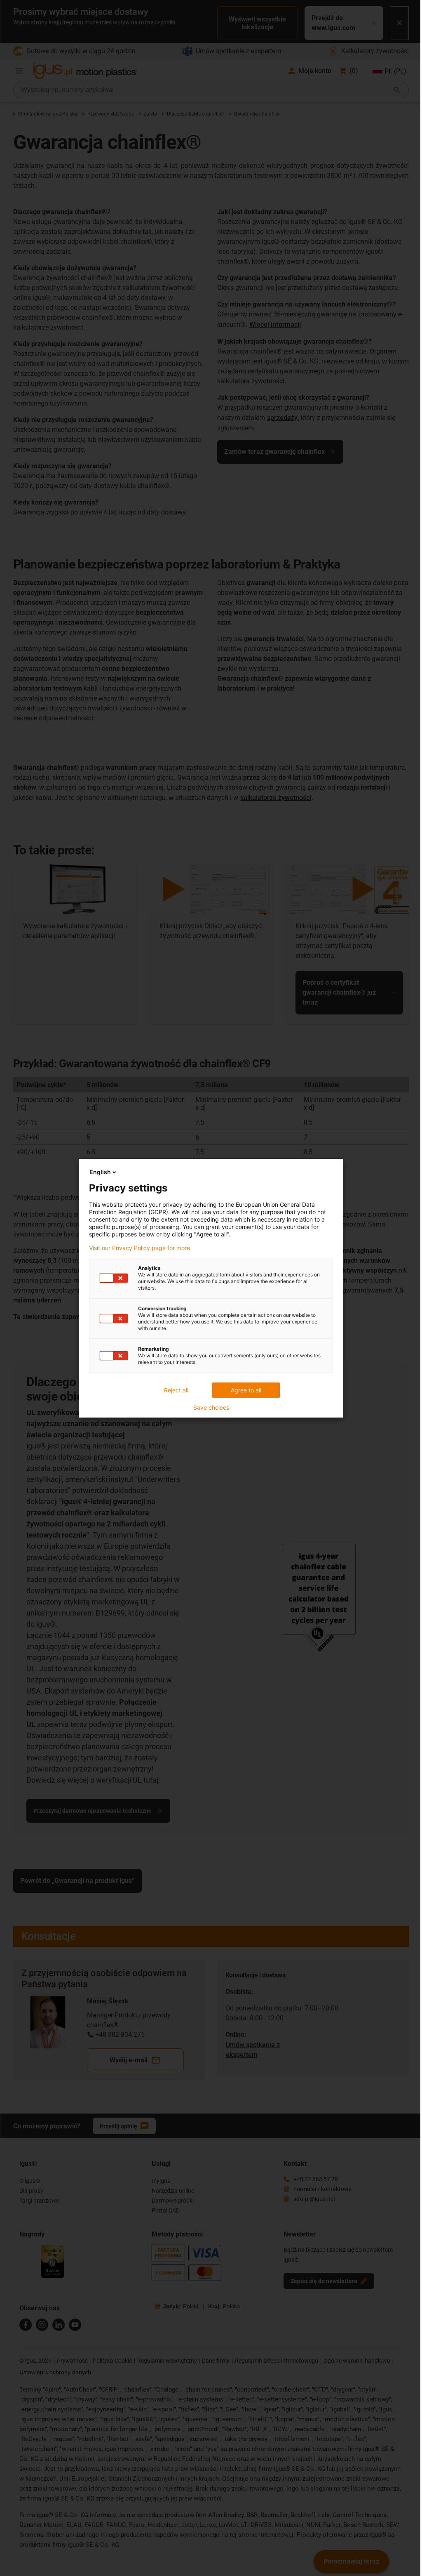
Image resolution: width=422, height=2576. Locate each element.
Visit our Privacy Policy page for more (139, 1248)
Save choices (211, 1408)
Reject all (176, 1390)
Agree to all (246, 1390)
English (100, 1172)
